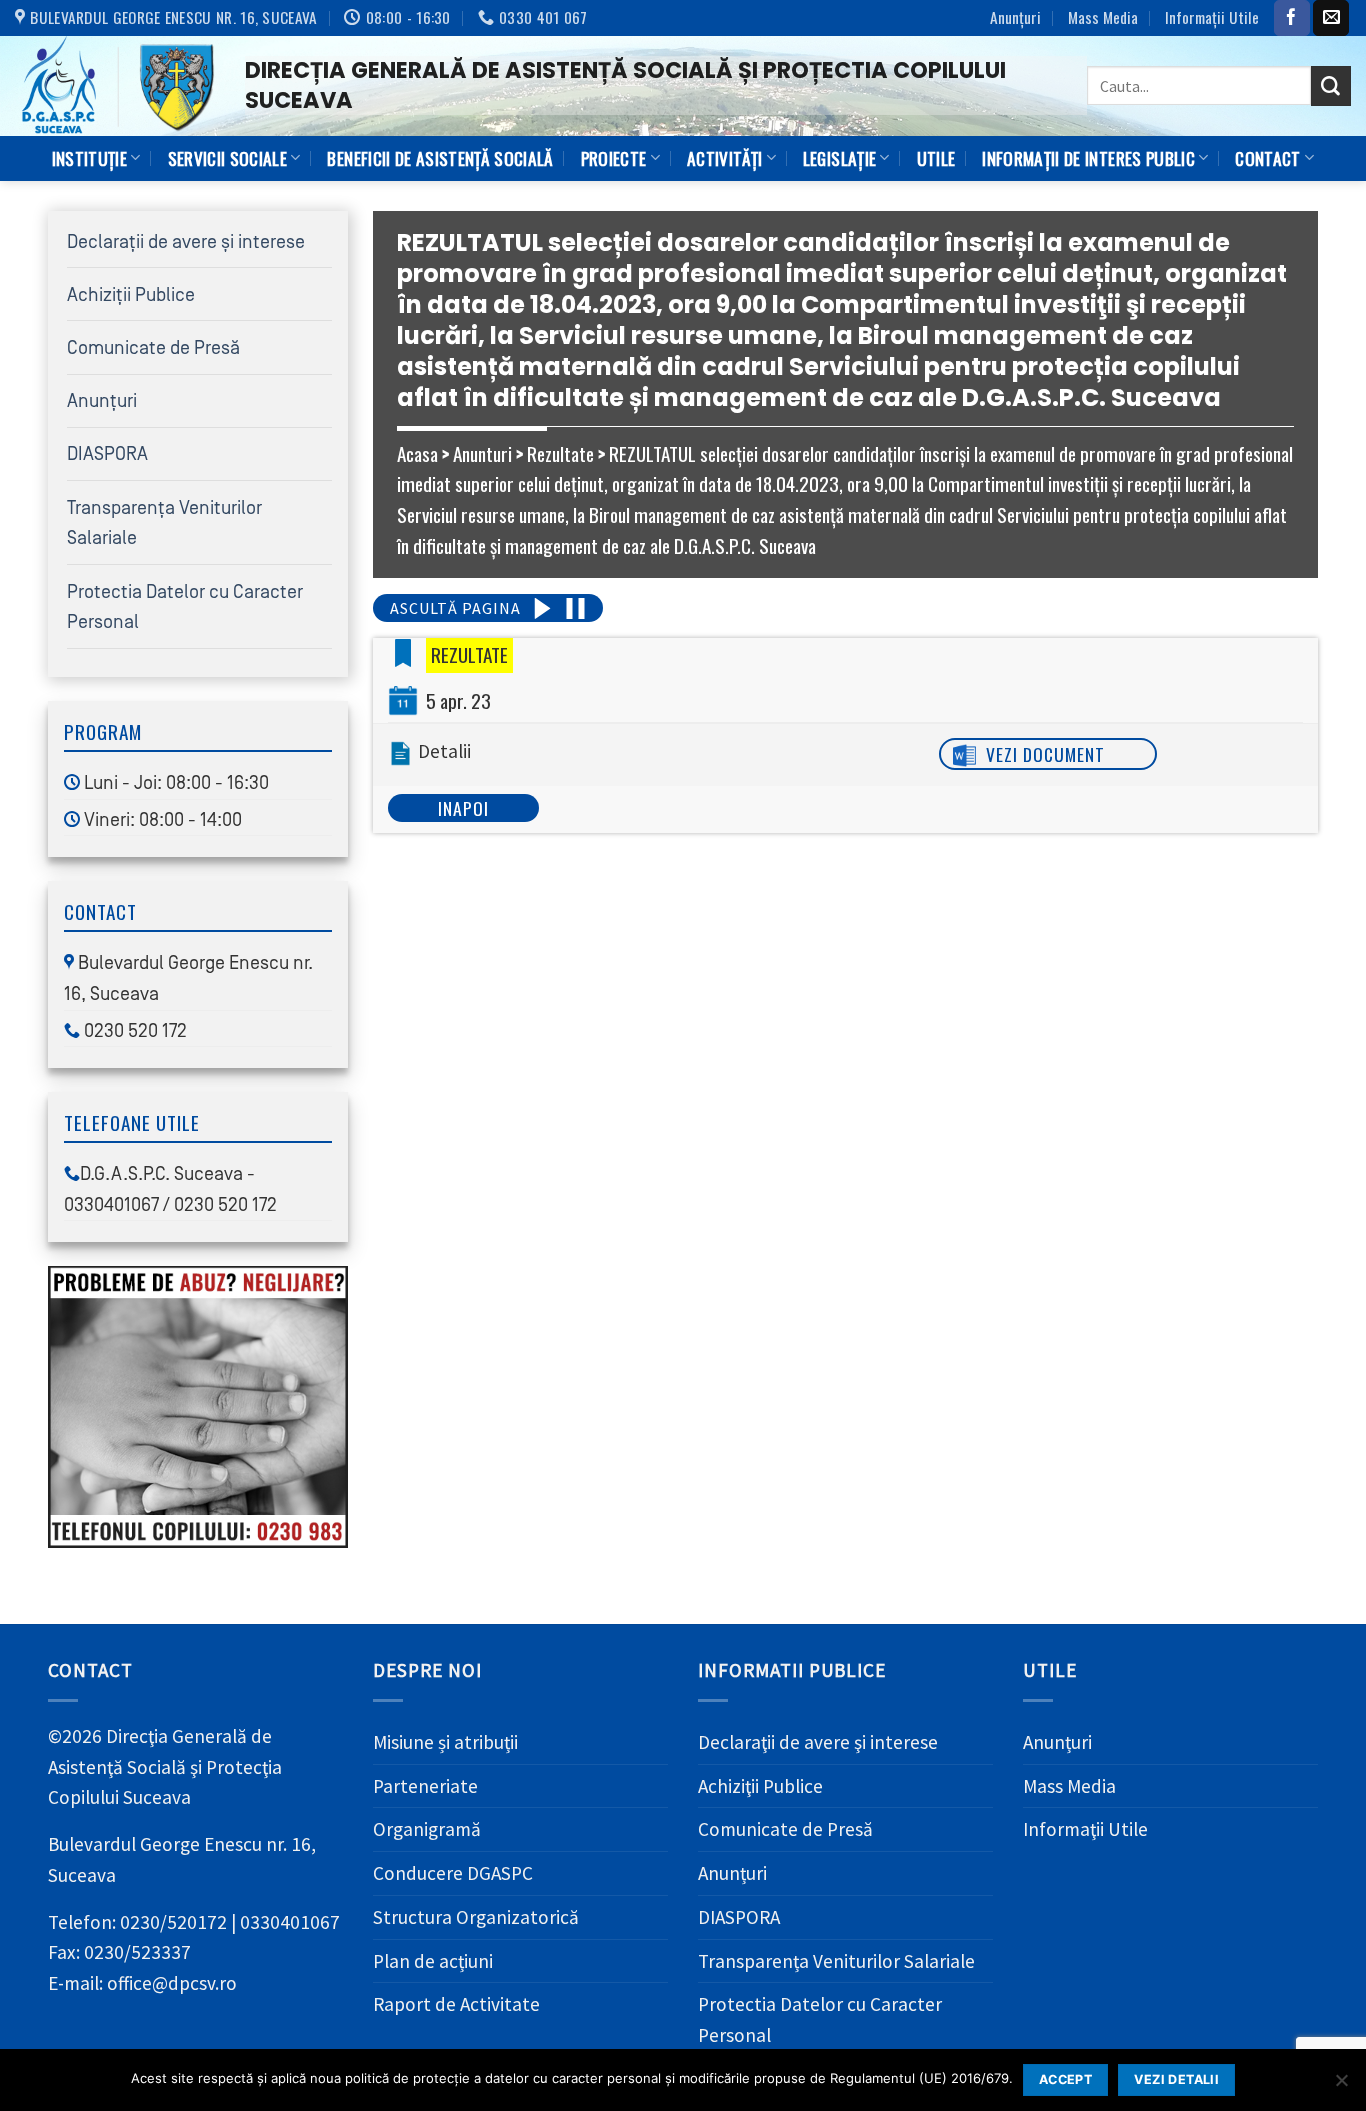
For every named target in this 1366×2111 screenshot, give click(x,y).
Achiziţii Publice (131, 295)
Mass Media (1103, 17)
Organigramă (427, 1829)
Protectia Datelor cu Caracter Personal (820, 2019)
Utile (936, 158)
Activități (724, 158)
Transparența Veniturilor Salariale (836, 1961)
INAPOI (463, 808)
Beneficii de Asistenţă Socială (440, 158)
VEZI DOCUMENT (1045, 754)
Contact (1267, 158)
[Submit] (1331, 86)
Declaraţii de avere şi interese (186, 242)
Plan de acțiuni (433, 1961)
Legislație (839, 158)
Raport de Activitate (456, 2004)
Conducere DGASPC (453, 1873)
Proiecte (614, 158)
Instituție (89, 158)
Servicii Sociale (228, 158)
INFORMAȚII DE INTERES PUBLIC (1088, 158)
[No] (1341, 2086)
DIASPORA (107, 454)
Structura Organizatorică (476, 1917)
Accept (1065, 2079)
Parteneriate (425, 1786)
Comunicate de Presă (153, 348)
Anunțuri (1015, 17)
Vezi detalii (1176, 2079)
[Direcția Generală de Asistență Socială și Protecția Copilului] (115, 86)
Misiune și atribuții (445, 1742)
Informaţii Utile (1212, 17)
